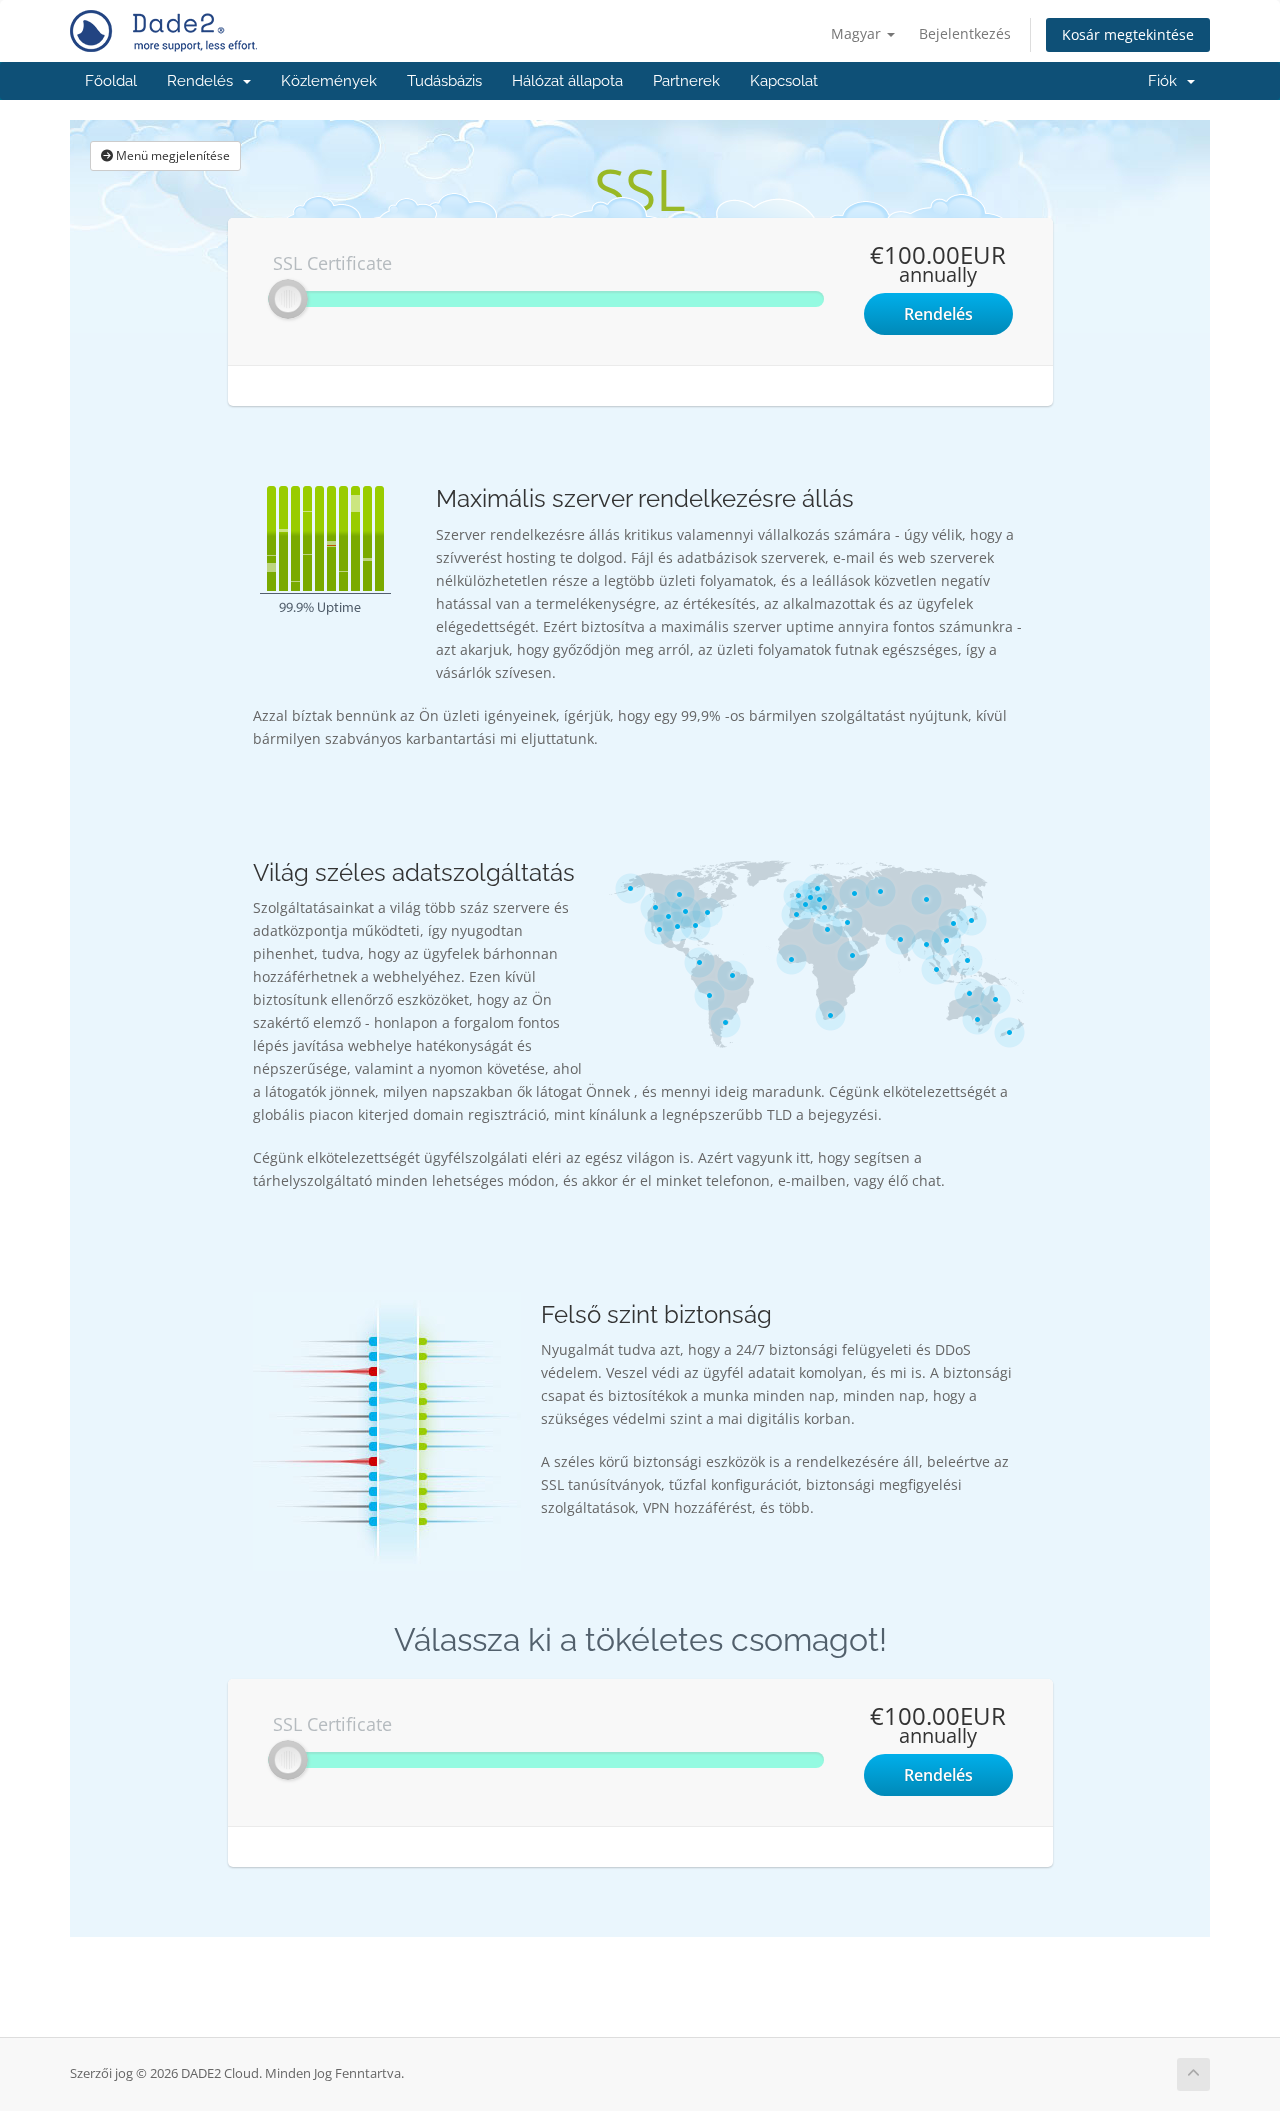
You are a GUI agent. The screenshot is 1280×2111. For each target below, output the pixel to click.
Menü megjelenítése (171, 155)
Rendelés (204, 81)
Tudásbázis (444, 81)
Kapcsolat (784, 81)
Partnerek (686, 81)
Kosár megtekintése (1128, 34)
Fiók (1166, 81)
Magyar (858, 33)
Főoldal (111, 81)
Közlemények (329, 81)
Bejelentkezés (965, 33)
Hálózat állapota (567, 81)
